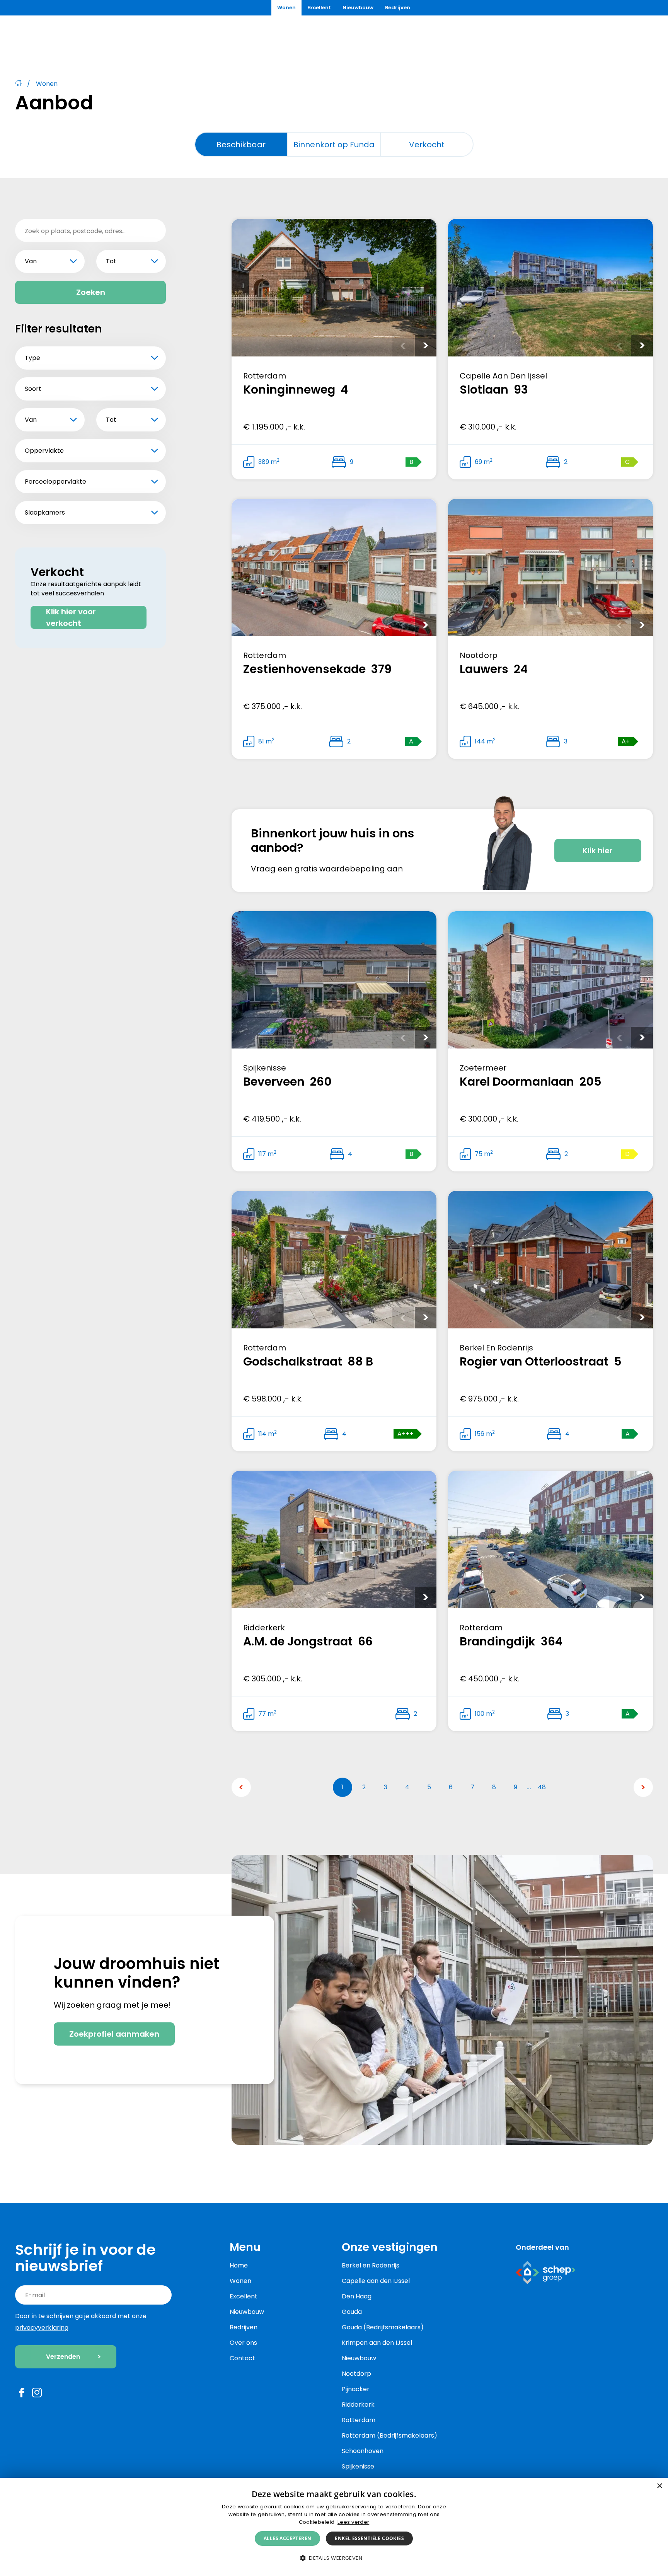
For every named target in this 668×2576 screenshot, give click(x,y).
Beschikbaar (241, 145)
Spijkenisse (358, 2466)
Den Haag (357, 2296)
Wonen (286, 8)
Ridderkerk (358, 2405)
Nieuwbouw (358, 8)
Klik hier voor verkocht (71, 617)
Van (31, 261)
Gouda (352, 2312)
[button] (334, 2558)
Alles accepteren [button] (287, 2538)
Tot (111, 261)
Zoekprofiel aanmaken (114, 2034)
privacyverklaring (42, 2328)
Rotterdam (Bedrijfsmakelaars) (389, 2435)
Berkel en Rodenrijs (371, 2265)
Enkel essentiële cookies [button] (369, 2538)
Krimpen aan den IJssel (377, 2343)
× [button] (659, 2486)
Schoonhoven (363, 2451)
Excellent (319, 8)
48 (542, 1787)
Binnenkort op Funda (334, 145)
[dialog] (334, 2527)
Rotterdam (359, 2420)
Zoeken (91, 292)
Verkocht (427, 145)
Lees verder (353, 2522)
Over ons (243, 2343)
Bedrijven (398, 8)
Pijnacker (356, 2389)
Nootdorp (356, 2374)
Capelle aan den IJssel (376, 2281)
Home (239, 2265)
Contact (242, 2358)
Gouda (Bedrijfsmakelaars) (383, 2327)
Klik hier (598, 851)
